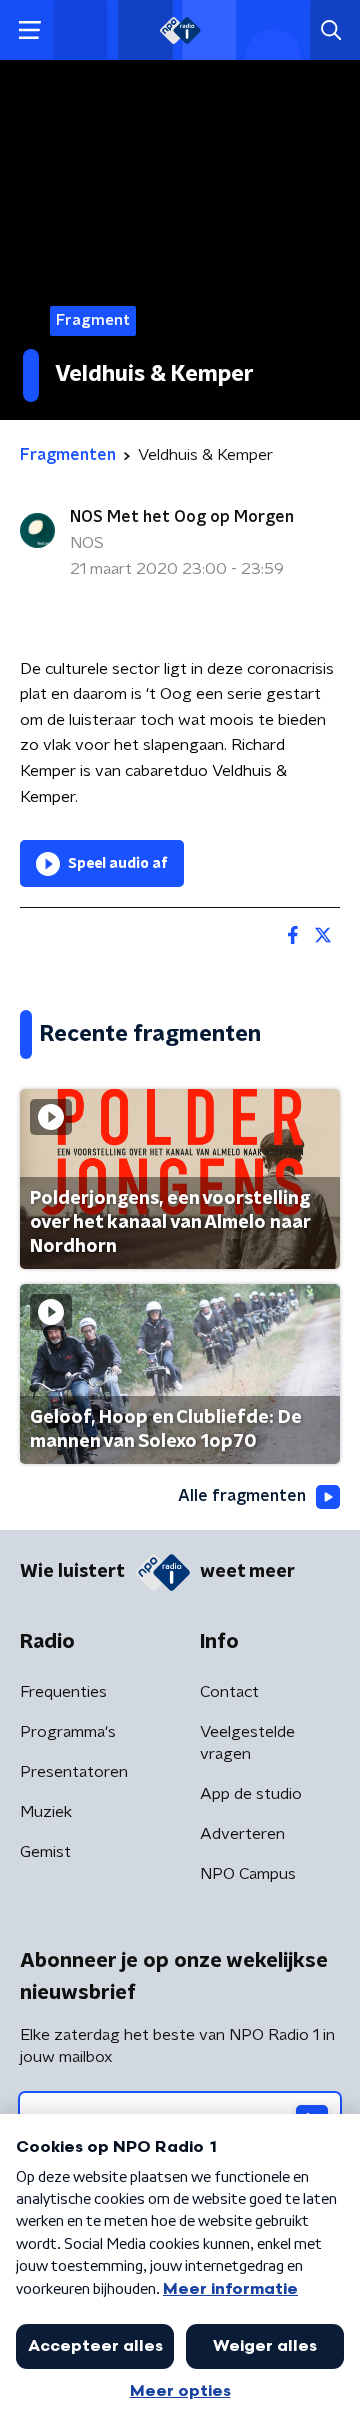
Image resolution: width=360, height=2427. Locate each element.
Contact (229, 1692)
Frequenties (63, 1692)
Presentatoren (74, 1772)
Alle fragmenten (242, 1496)
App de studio (251, 1794)
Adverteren (242, 1834)
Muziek (46, 1812)
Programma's (68, 1732)
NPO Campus (248, 1874)
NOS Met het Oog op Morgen (182, 517)
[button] (29, 30)
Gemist (45, 1852)
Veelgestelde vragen (247, 1743)
